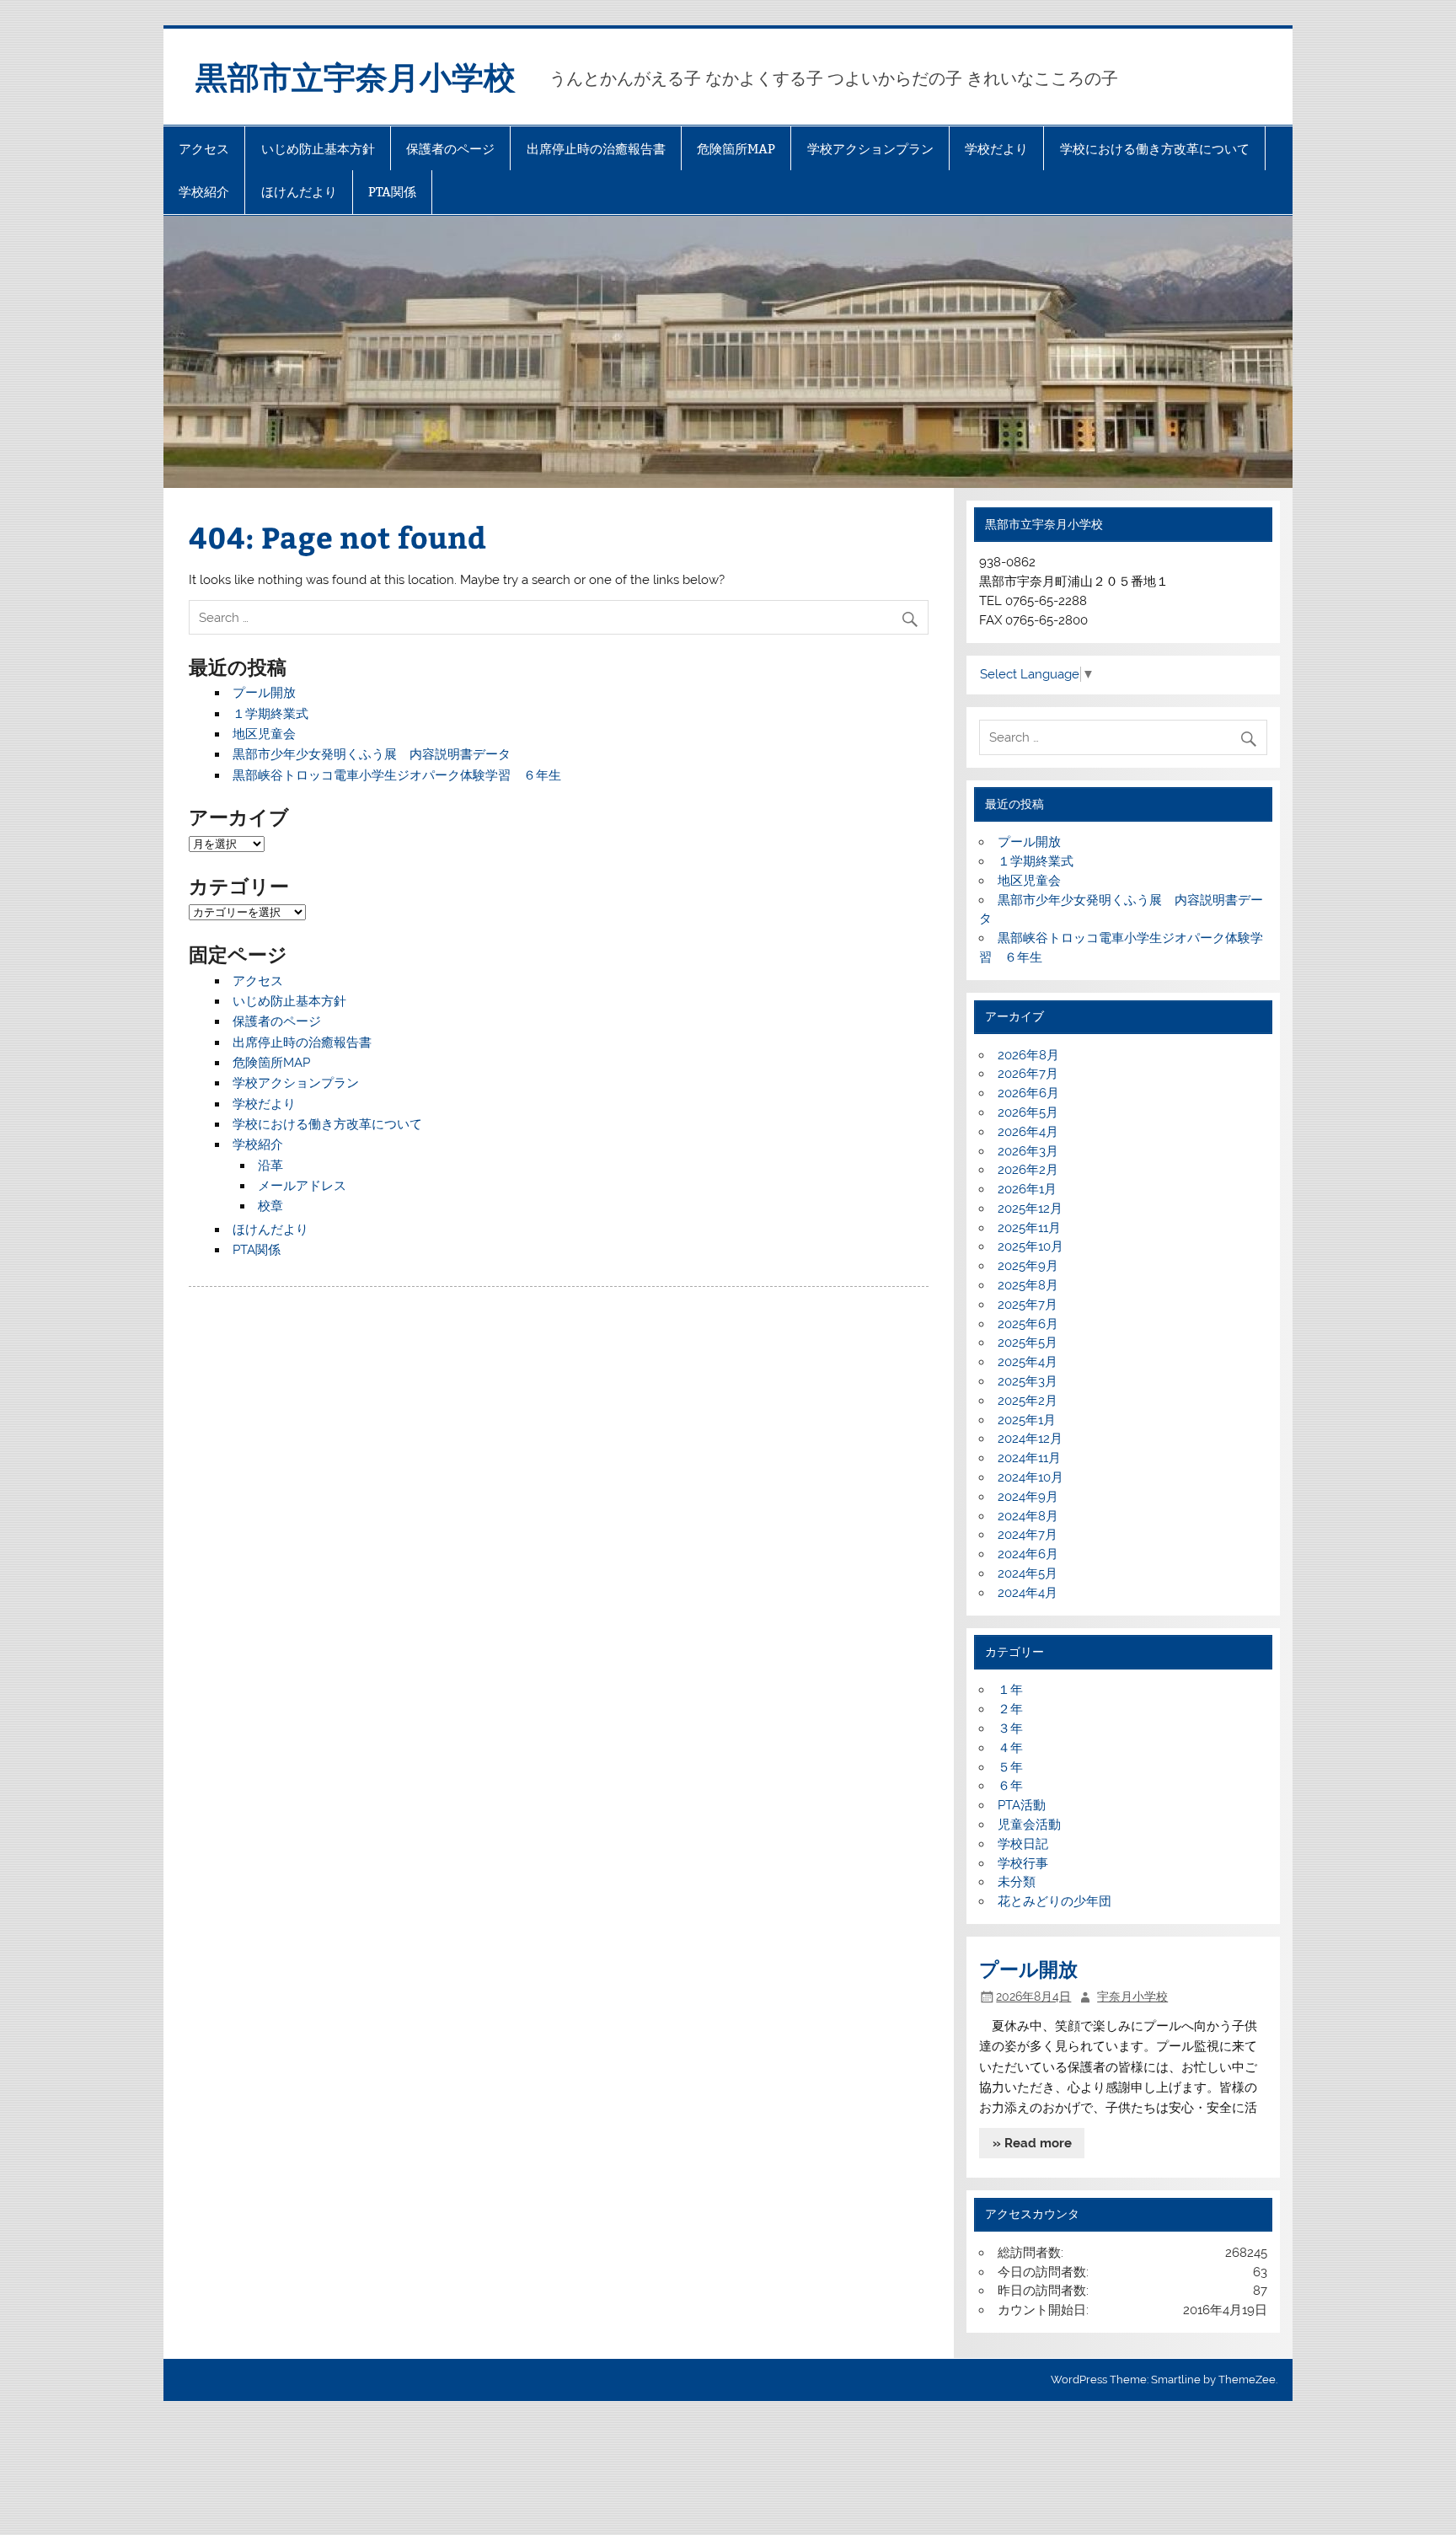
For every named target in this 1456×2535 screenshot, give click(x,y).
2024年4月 (1028, 1593)
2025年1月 (1027, 1420)
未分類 (1017, 1882)
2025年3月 (1028, 1381)
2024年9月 (1028, 1497)
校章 (270, 1206)
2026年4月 (1028, 1132)
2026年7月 (1028, 1074)
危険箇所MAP (736, 149)
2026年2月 (1028, 1170)
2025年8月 (1028, 1285)
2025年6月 (1028, 1324)
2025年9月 (1028, 1266)
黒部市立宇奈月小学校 (356, 76)
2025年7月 (1028, 1305)
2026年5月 (1028, 1112)
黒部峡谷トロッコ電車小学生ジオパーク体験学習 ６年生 (397, 775)
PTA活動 (1022, 1805)
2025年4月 (1028, 1362)
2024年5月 (1028, 1573)
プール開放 (264, 693)
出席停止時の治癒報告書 (596, 149)
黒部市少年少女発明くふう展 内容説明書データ (372, 754)
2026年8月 (1028, 1055)
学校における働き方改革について (1155, 149)
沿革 (270, 1166)
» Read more (1032, 2143)
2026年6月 (1028, 1093)
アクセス (204, 149)
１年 (1010, 1690)
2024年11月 (1029, 1458)
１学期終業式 (270, 714)
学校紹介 (204, 192)
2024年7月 (1028, 1535)
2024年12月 (1030, 1439)
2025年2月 (1028, 1401)
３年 (1010, 1728)
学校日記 (1023, 1844)
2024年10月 (1030, 1477)
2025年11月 (1029, 1228)
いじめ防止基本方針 (318, 149)
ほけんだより (299, 192)
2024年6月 (1028, 1554)
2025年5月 (1028, 1343)
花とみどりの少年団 (1055, 1901)
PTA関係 (392, 192)
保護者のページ (450, 149)
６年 (1017, 1786)
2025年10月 (1030, 1246)
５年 (1010, 1767)
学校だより (996, 149)
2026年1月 (1027, 1189)
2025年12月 (1030, 1209)
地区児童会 (264, 734)
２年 (1010, 1709)
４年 (1010, 1748)
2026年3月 (1028, 1151)
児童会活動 (1029, 1825)
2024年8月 (1028, 1516)
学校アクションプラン (870, 149)
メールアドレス (302, 1186)
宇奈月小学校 (1132, 1996)
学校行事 (1023, 1863)
